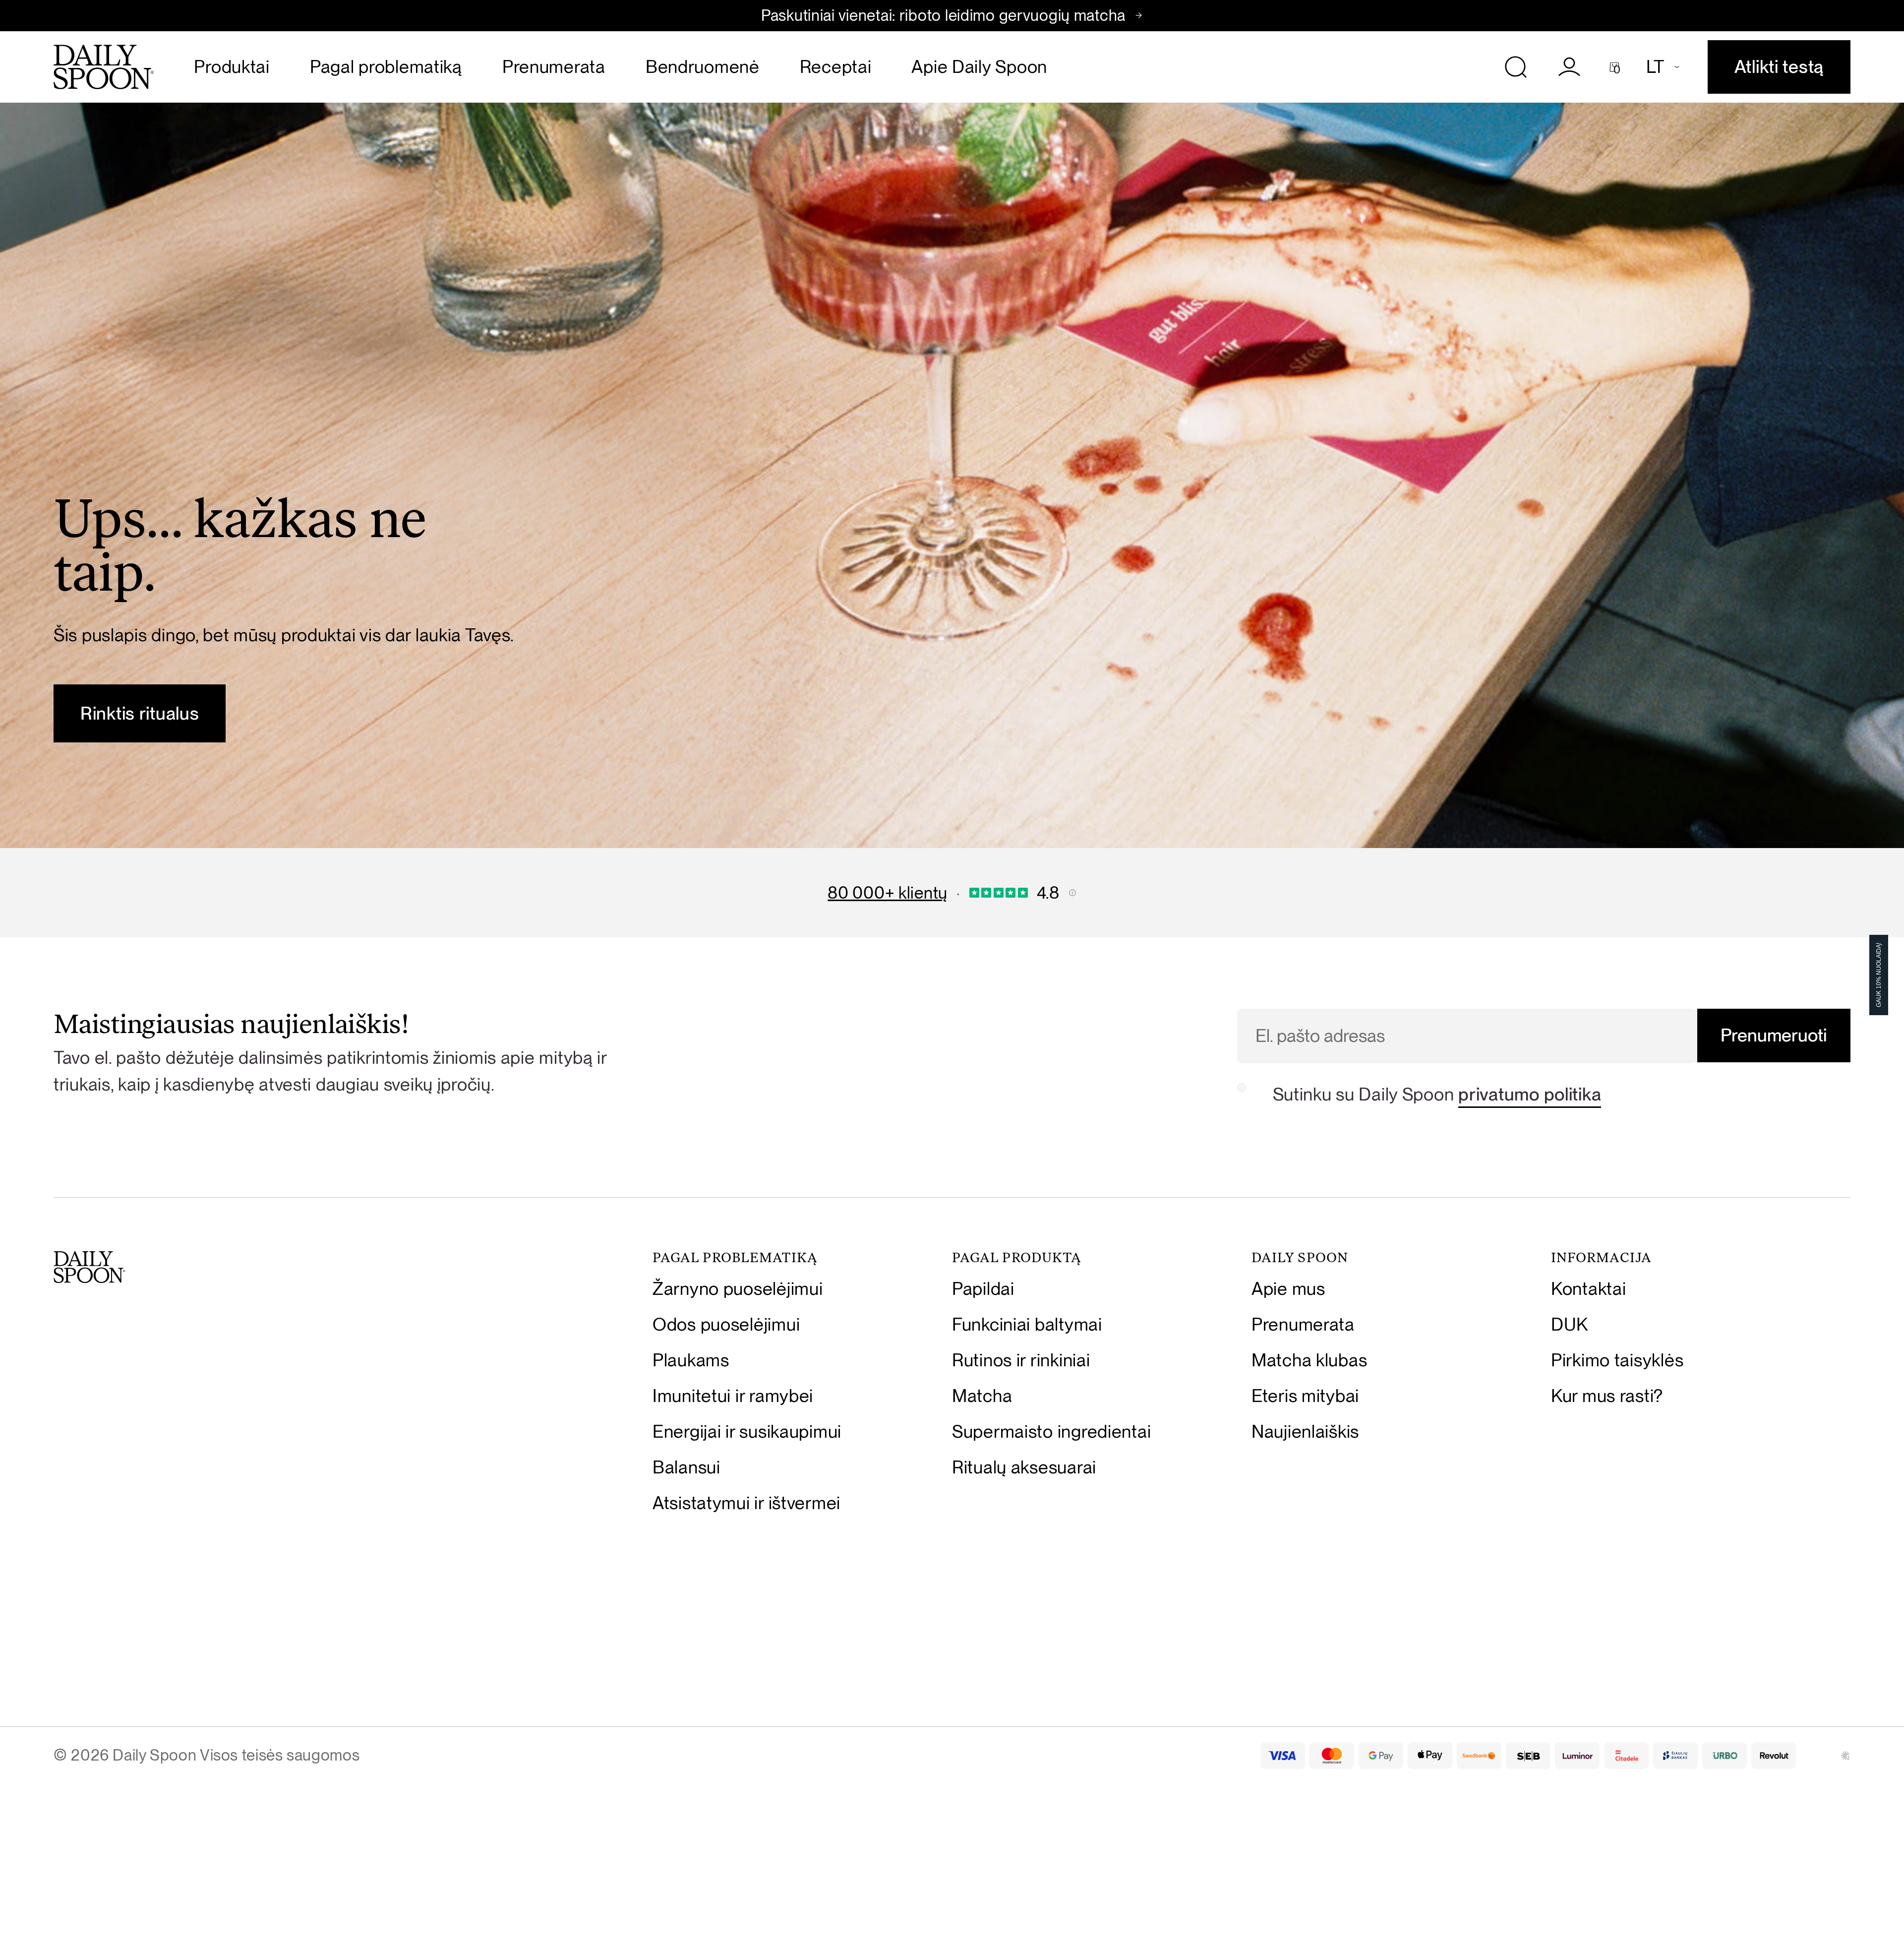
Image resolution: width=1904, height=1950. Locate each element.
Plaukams (691, 1360)
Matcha (982, 1396)
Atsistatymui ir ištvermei (746, 1503)
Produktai (232, 67)
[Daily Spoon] (104, 67)
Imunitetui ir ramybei (733, 1396)
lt (1655, 67)
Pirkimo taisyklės (1617, 1360)
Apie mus (1288, 1289)
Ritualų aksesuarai (1024, 1467)
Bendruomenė (703, 67)
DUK (1570, 1324)
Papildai (983, 1289)
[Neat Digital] (1845, 1756)
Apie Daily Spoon (979, 67)
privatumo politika (1530, 1094)
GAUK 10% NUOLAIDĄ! (1879, 975)
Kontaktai (1588, 1289)
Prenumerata (554, 67)
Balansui (686, 1467)
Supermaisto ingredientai (1051, 1432)
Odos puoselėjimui (726, 1324)
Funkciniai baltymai (1027, 1324)
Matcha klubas (1309, 1360)
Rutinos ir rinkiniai (1021, 1360)
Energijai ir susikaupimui (747, 1432)
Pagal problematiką (386, 67)
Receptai (836, 67)
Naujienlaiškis (1305, 1432)
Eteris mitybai (1305, 1396)
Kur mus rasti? (1607, 1396)
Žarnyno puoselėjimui (738, 1289)
